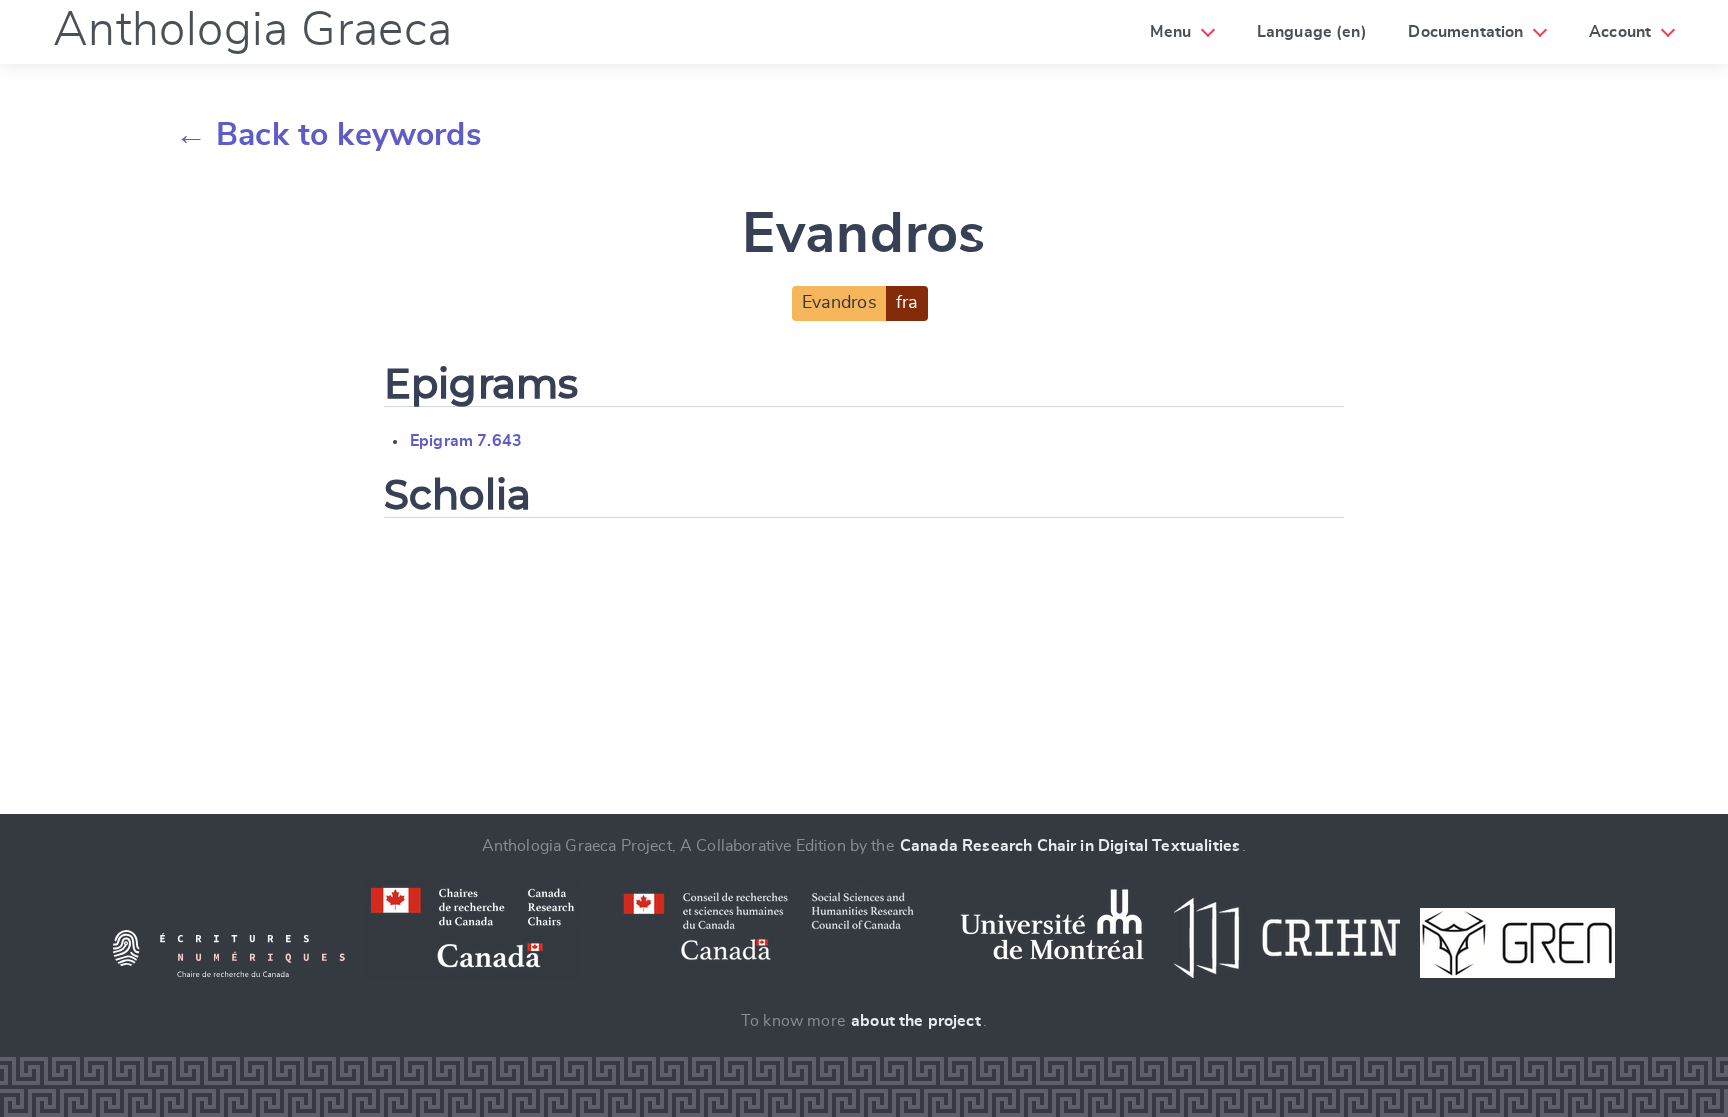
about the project (916, 1021)
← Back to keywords (328, 135)
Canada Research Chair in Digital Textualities (1070, 846)
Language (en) (1312, 32)
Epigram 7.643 (466, 441)
